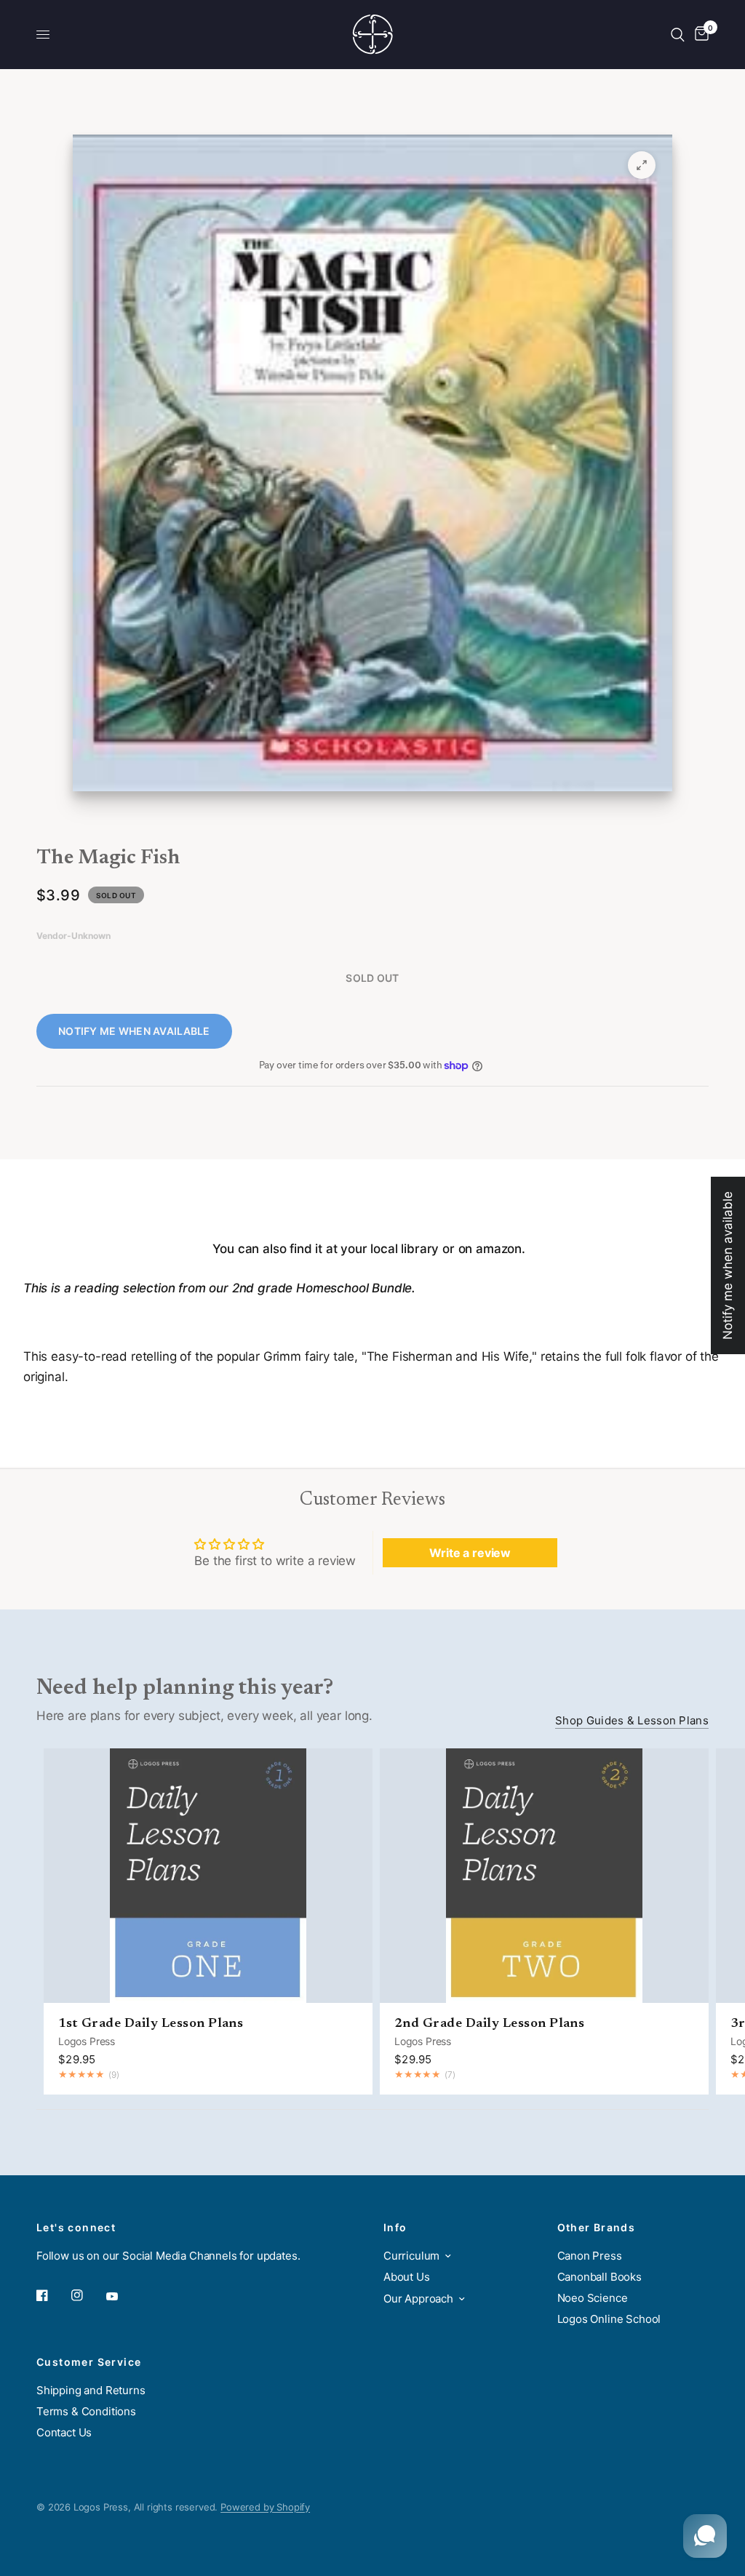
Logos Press (87, 2041)
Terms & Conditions (86, 2411)
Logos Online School (609, 2319)
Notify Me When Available (134, 1031)
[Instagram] (87, 2295)
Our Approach (418, 2299)
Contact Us (64, 2432)
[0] (699, 35)
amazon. (499, 1249)
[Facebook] (52, 2295)
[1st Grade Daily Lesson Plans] (208, 1876)
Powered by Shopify (265, 2507)
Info (395, 2228)
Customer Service (89, 2362)
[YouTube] (122, 2297)
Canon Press (590, 2256)
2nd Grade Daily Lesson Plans (489, 2024)
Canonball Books (599, 2277)
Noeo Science (593, 2298)
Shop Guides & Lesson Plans (632, 1720)
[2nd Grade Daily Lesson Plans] (544, 1876)
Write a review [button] (470, 1553)
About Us (407, 2277)
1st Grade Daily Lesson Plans (151, 2024)
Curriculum (411, 2256)
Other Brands (597, 2228)
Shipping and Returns (91, 2390)
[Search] (678, 35)
